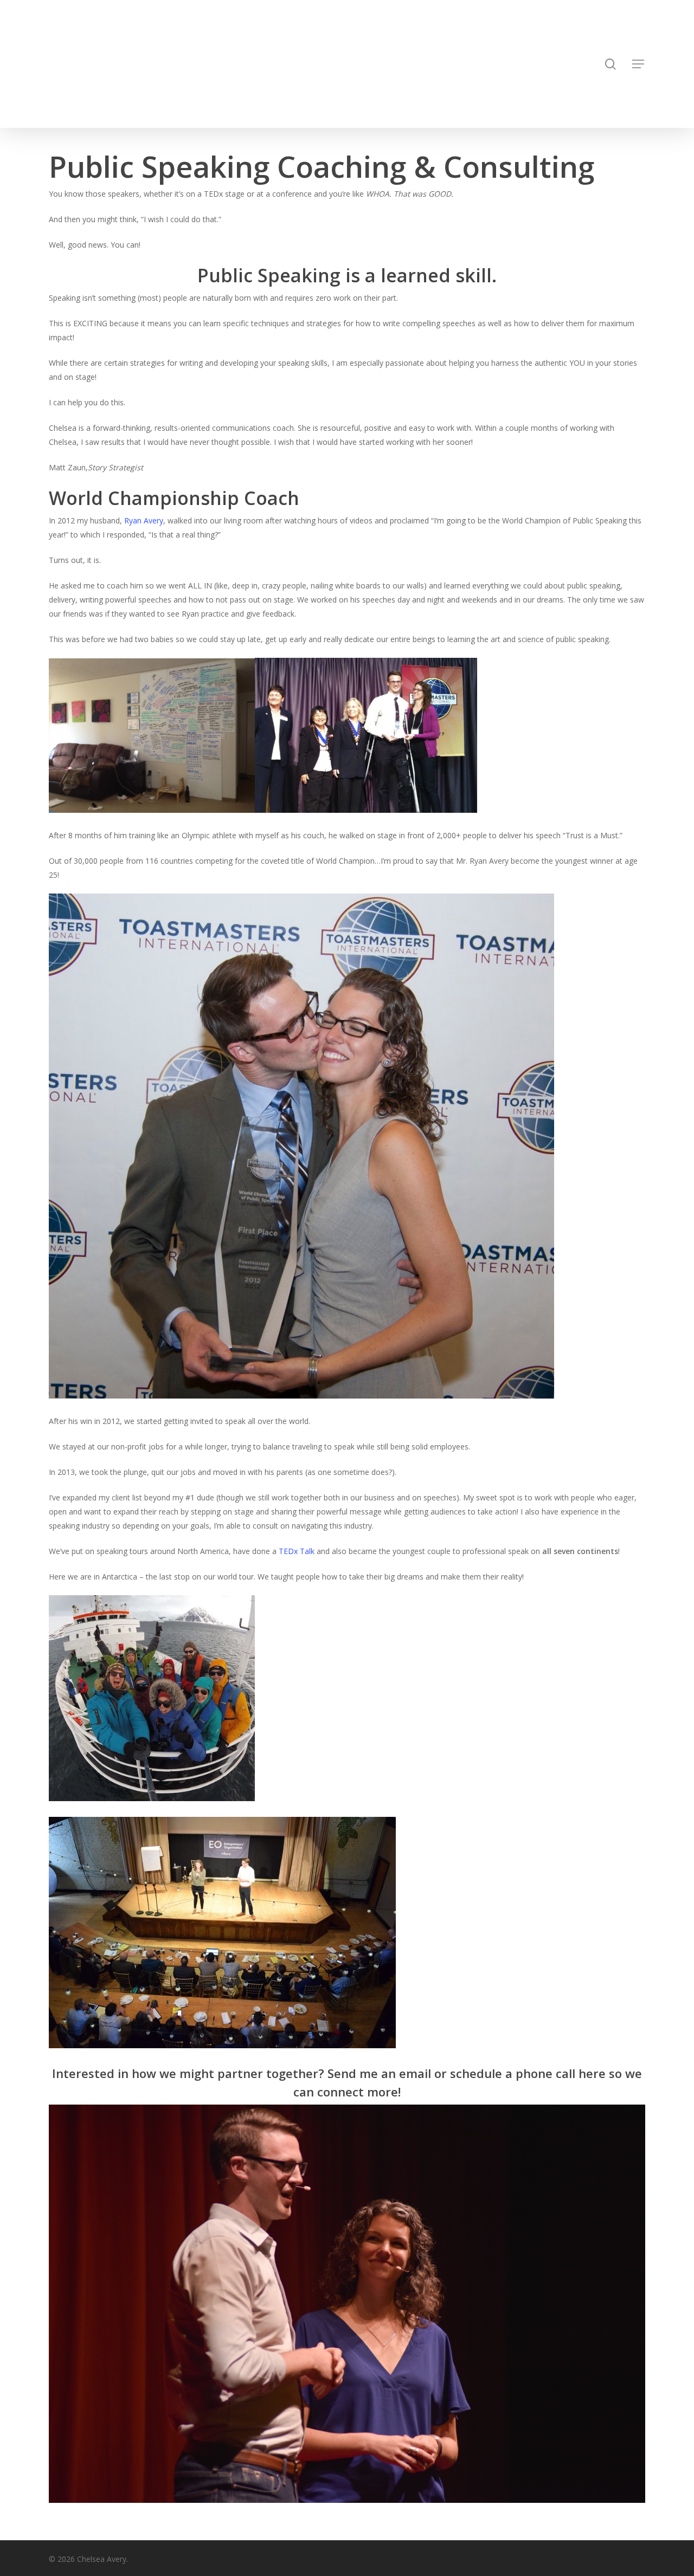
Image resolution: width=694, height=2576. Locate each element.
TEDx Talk (297, 1551)
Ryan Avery (143, 520)
